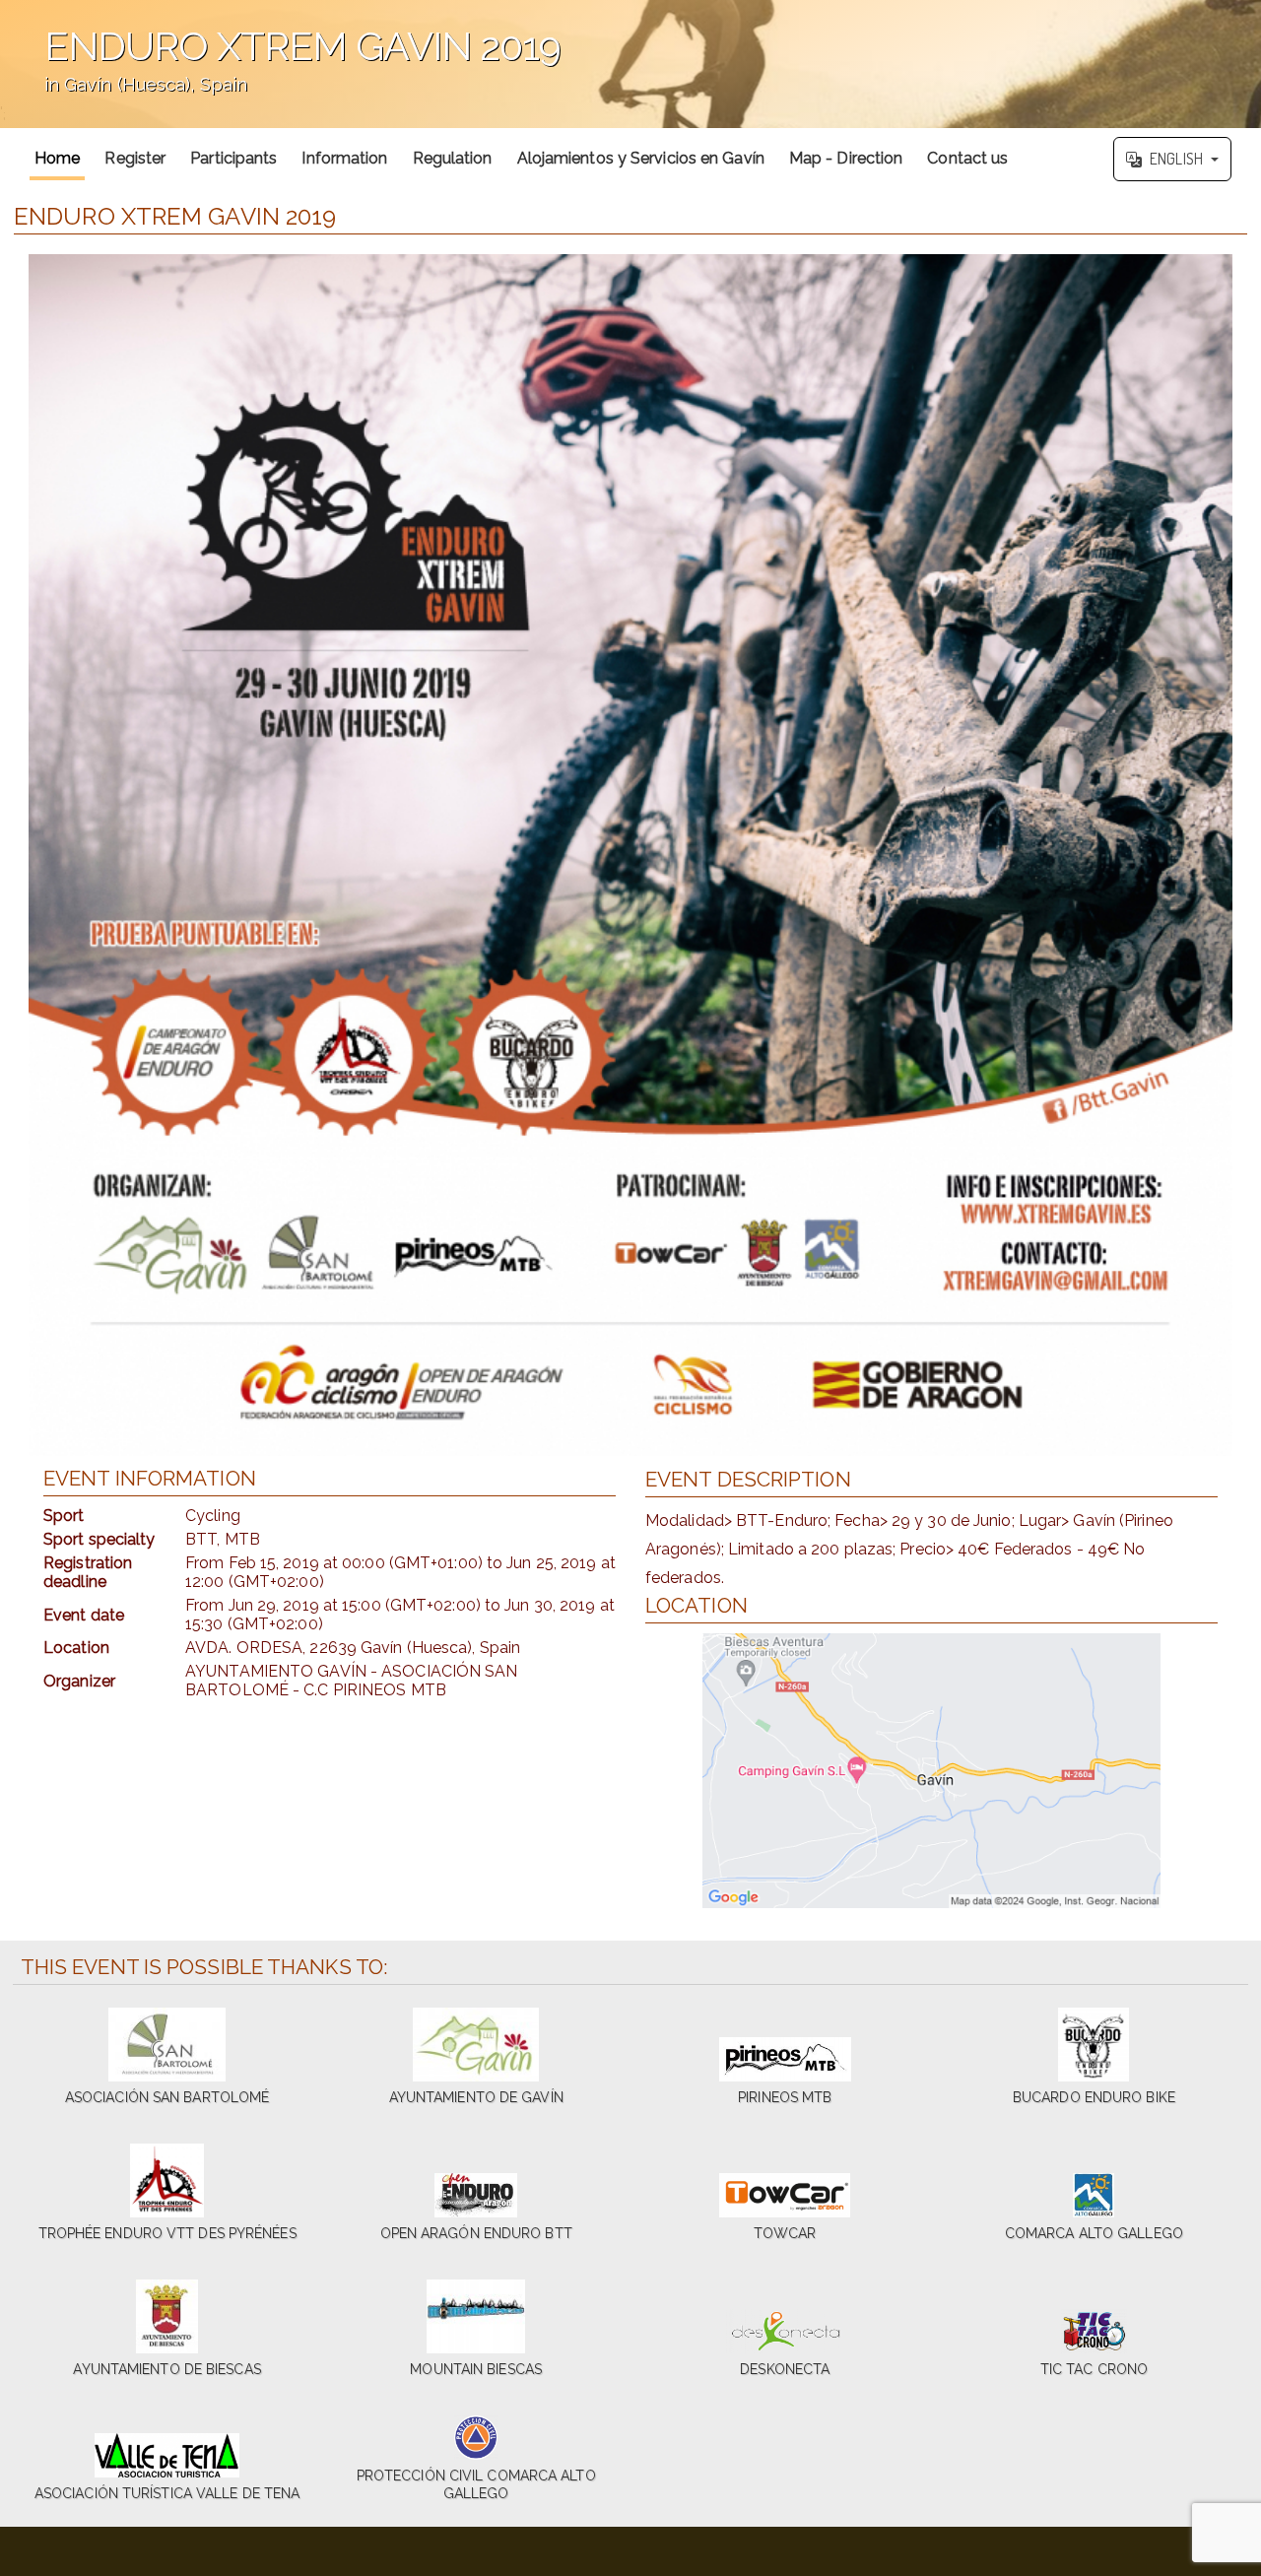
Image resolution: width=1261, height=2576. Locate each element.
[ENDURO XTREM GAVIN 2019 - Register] (630, 855)
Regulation (453, 158)
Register (135, 158)
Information (344, 158)
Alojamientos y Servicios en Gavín (641, 158)
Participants (233, 158)
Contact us (967, 158)
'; (280, 73)
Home (57, 158)
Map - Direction (846, 158)
